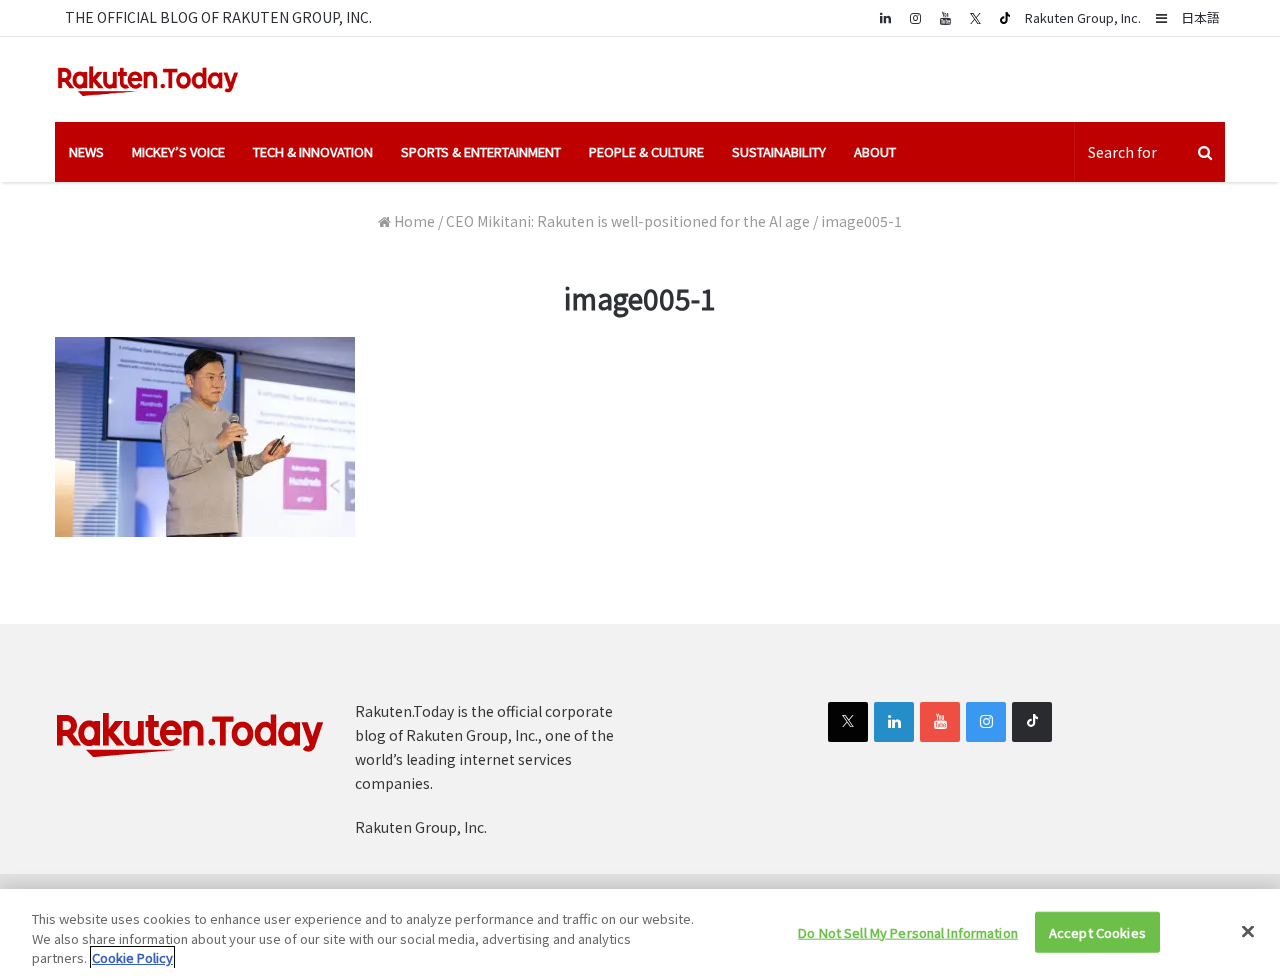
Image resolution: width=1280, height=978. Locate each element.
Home (413, 221)
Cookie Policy (132, 957)
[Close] (1248, 931)
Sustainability (779, 151)
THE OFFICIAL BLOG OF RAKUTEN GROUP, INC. (218, 17)
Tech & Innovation (313, 151)
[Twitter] (975, 18)
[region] (640, 933)
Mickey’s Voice (178, 151)
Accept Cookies (1097, 931)
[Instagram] (915, 17)
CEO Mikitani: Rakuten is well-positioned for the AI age (628, 221)
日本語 (1200, 17)
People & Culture (646, 151)
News (86, 151)
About (875, 151)
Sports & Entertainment (481, 151)
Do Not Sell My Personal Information (908, 931)
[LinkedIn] (894, 722)
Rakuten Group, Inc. (1083, 17)
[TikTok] (1005, 18)
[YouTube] (945, 17)
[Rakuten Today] (148, 79)
